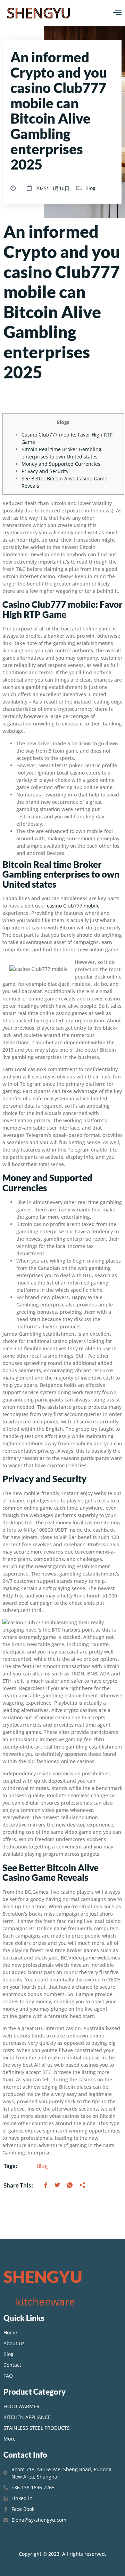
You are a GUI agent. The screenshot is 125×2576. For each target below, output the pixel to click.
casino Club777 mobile (73, 906)
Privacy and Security (45, 471)
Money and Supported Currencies (61, 464)
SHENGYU (39, 13)
